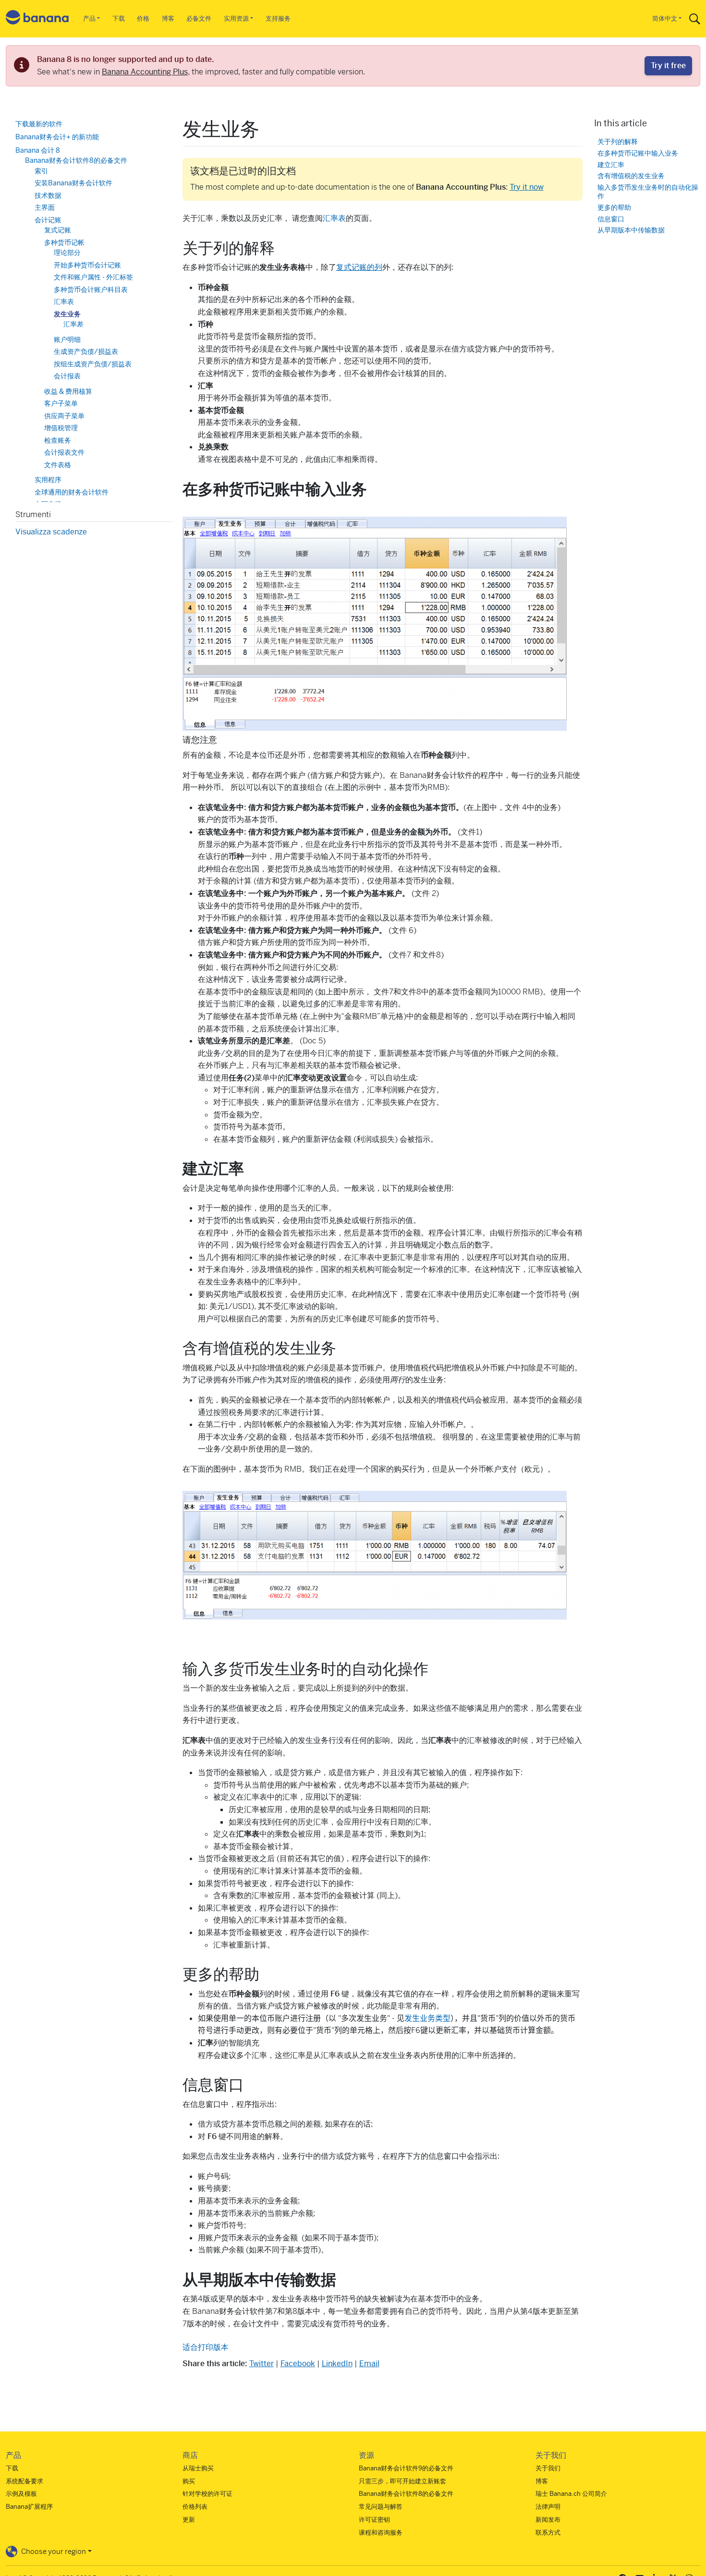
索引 (41, 171)
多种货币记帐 (64, 242)
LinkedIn (337, 2364)
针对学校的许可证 (207, 2494)
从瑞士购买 (198, 2468)
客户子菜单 (61, 403)
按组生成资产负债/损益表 (93, 364)
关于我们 (548, 2468)
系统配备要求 (24, 2481)
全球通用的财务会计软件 (72, 492)
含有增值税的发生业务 (631, 176)
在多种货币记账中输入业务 (638, 153)
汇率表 (334, 218)
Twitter (262, 2364)
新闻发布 (548, 2520)
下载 (119, 18)
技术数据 (48, 195)
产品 (89, 18)
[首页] (37, 19)
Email (369, 2364)
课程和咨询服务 (381, 2533)
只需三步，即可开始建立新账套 (402, 2481)
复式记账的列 (359, 267)
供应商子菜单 (64, 416)
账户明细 (67, 339)
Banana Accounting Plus (145, 72)
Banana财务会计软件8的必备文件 (76, 160)
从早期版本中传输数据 (631, 230)
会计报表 (67, 376)
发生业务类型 (427, 2018)
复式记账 (58, 230)
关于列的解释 (618, 141)
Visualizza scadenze (51, 532)
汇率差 (73, 324)
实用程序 (48, 480)
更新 (189, 2520)
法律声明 (548, 2507)
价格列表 (195, 2507)
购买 (189, 2481)
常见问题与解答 (381, 2507)
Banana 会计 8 (38, 150)
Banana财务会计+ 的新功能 (57, 137)
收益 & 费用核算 (68, 391)
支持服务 (278, 18)
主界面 (45, 207)
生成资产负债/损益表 (86, 351)
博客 (168, 18)
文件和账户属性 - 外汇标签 (93, 277)
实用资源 (236, 18)
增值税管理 (61, 428)
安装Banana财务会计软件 (73, 183)
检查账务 (58, 440)
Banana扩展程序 (29, 2507)
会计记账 (48, 220)
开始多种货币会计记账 (87, 265)
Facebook (298, 2364)
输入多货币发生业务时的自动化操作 (648, 192)
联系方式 (548, 2533)
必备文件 (199, 18)
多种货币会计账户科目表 (91, 290)
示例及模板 (21, 2494)
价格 (143, 18)
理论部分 (67, 253)
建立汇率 (611, 164)
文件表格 (58, 465)
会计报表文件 (64, 452)
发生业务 (67, 314)
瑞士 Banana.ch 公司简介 (571, 2494)
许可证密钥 (374, 2520)
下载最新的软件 (39, 124)
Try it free (668, 66)
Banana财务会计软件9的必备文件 (406, 2468)
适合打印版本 (206, 2347)
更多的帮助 (614, 207)
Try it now (527, 187)
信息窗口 (611, 219)
